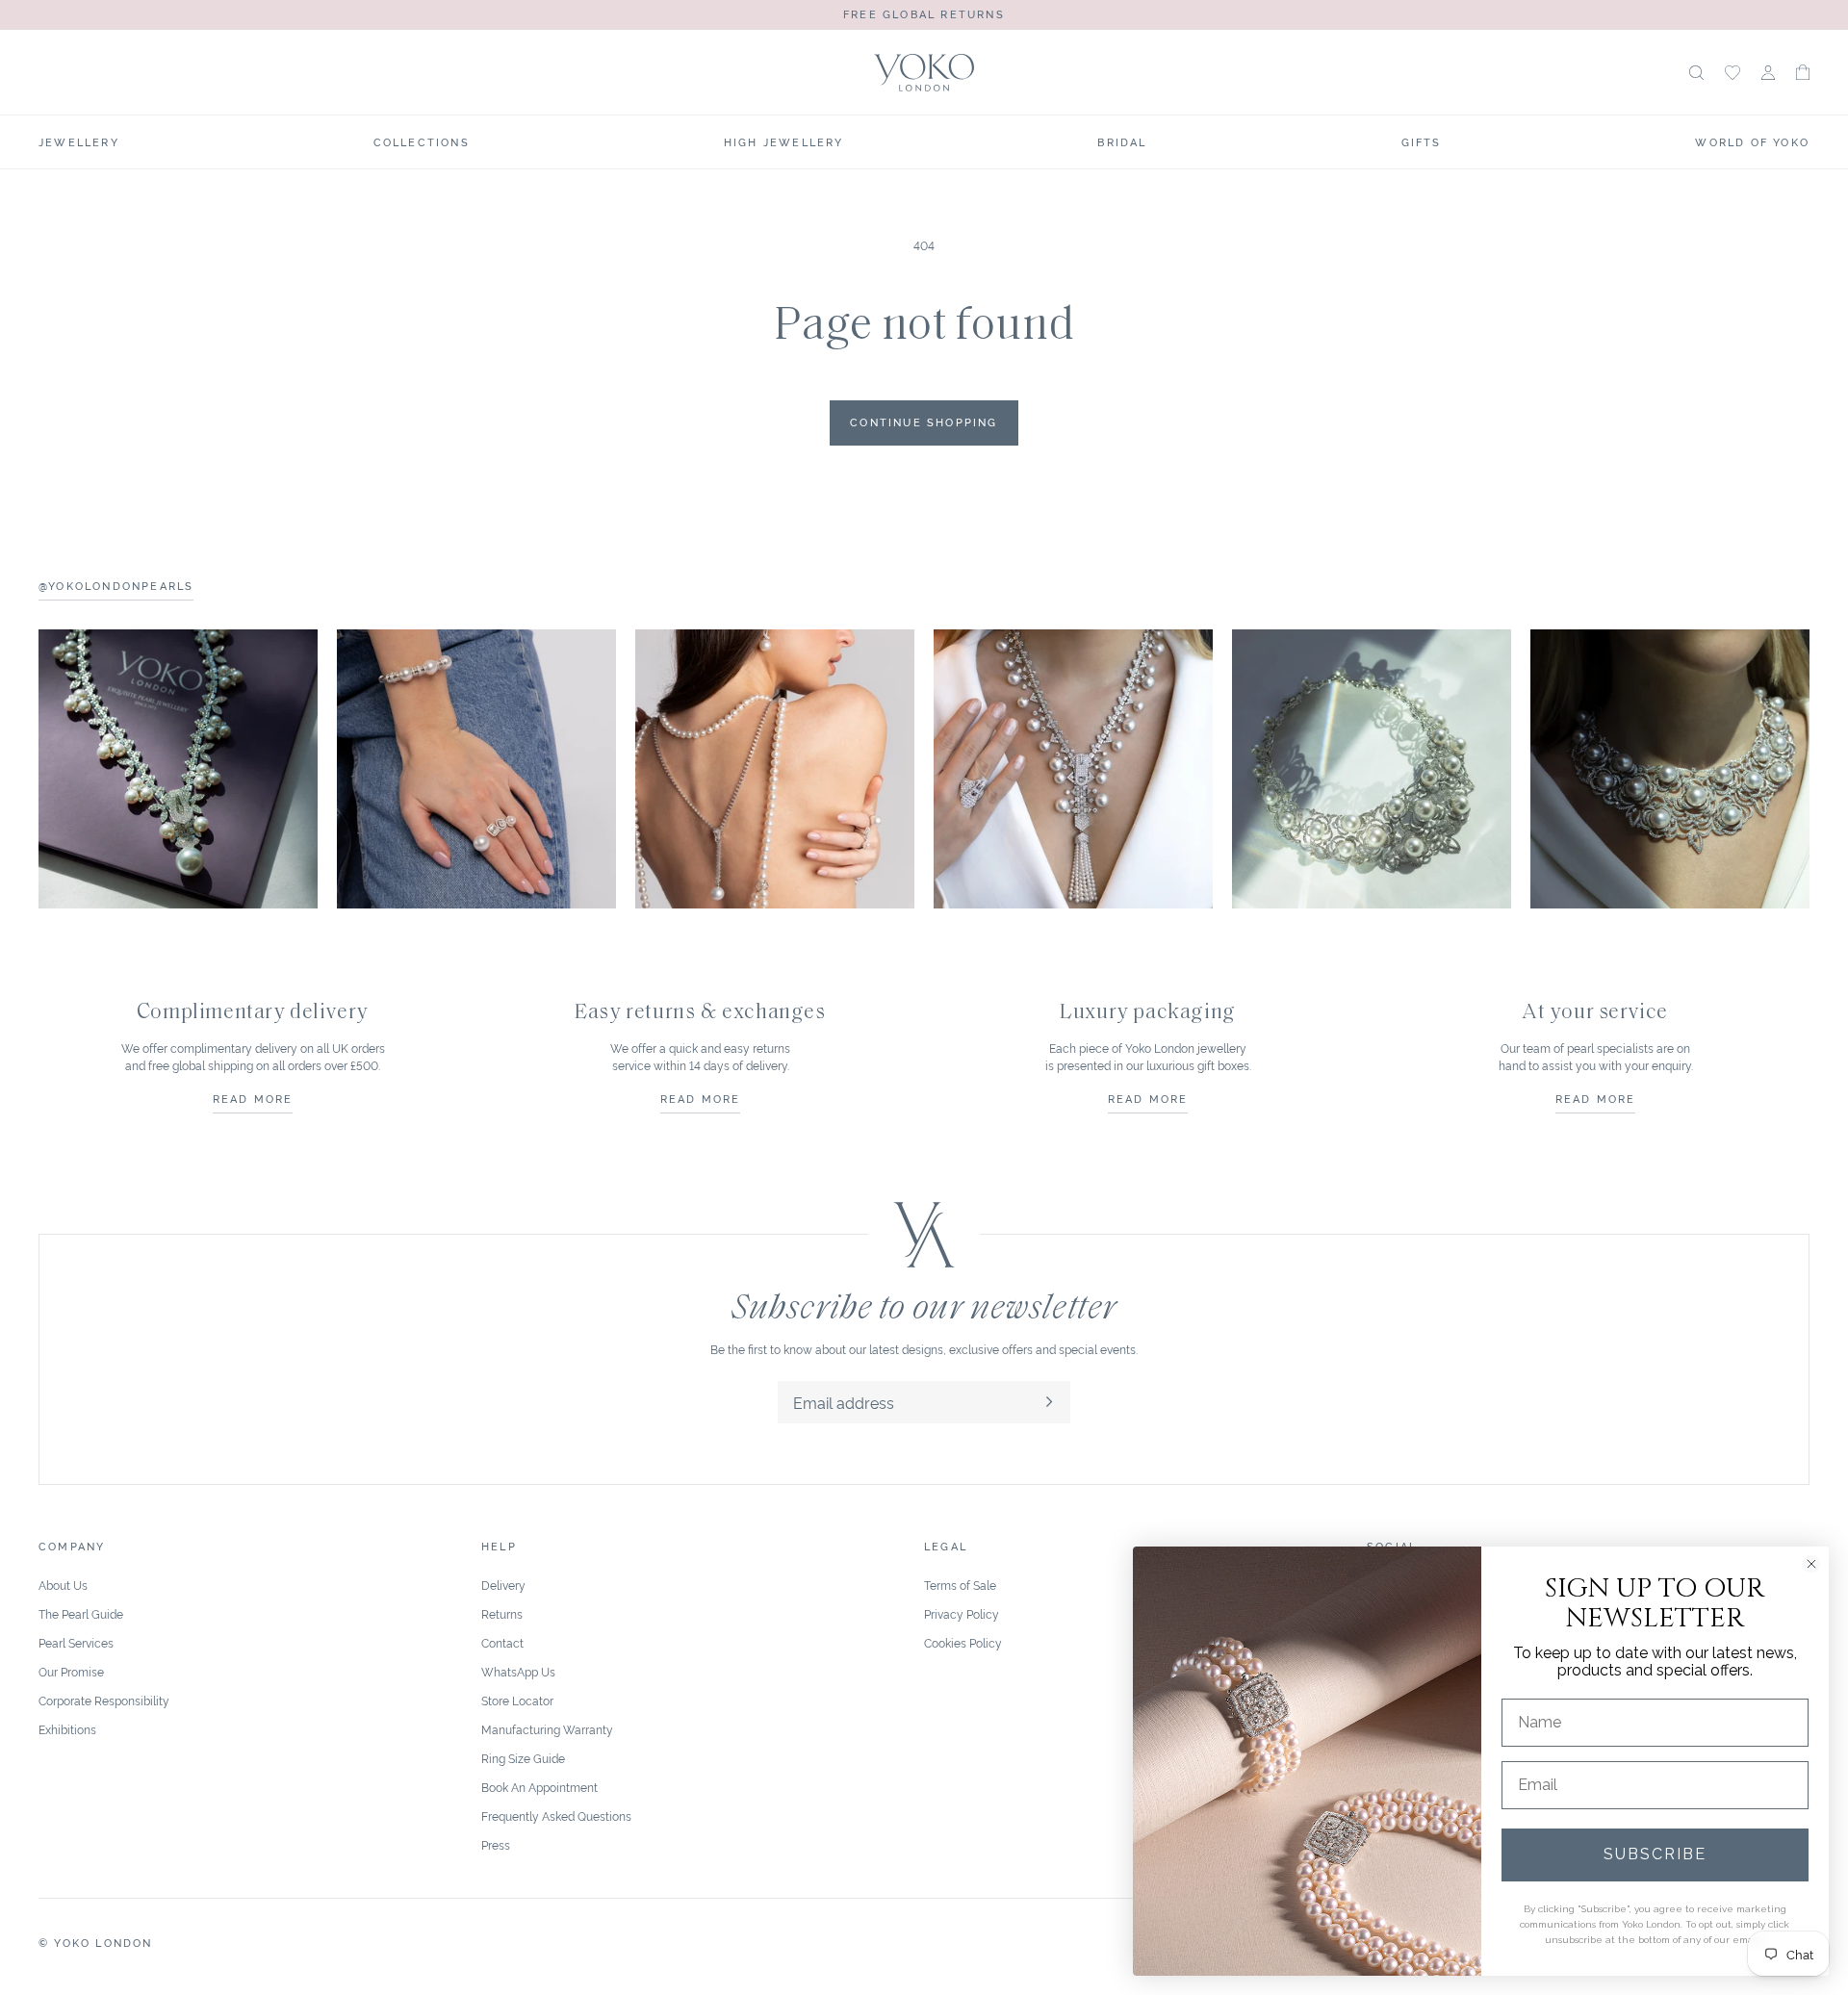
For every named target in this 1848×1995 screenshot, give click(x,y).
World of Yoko (1752, 141)
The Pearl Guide (81, 1613)
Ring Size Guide (523, 1758)
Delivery (503, 1585)
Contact (502, 1642)
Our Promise (71, 1671)
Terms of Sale (960, 1585)
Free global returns (924, 13)
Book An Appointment (539, 1787)
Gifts (1422, 141)
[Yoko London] (924, 73)
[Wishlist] (1732, 73)
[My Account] (1768, 73)
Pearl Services (76, 1642)
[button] (1803, 72)
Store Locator (517, 1700)
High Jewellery (784, 141)
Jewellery (79, 141)
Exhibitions (67, 1729)
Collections (422, 141)
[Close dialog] (1811, 1564)
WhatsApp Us (518, 1671)
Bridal (1122, 141)
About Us (63, 1585)
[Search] (1696, 73)
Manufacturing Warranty (547, 1729)
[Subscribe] (1049, 1402)
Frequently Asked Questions (556, 1816)
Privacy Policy (962, 1613)
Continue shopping (924, 422)
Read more (253, 1098)
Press (496, 1844)
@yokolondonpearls (116, 585)
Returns (502, 1613)
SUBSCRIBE (1655, 1854)
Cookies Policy (963, 1642)
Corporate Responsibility (104, 1700)
